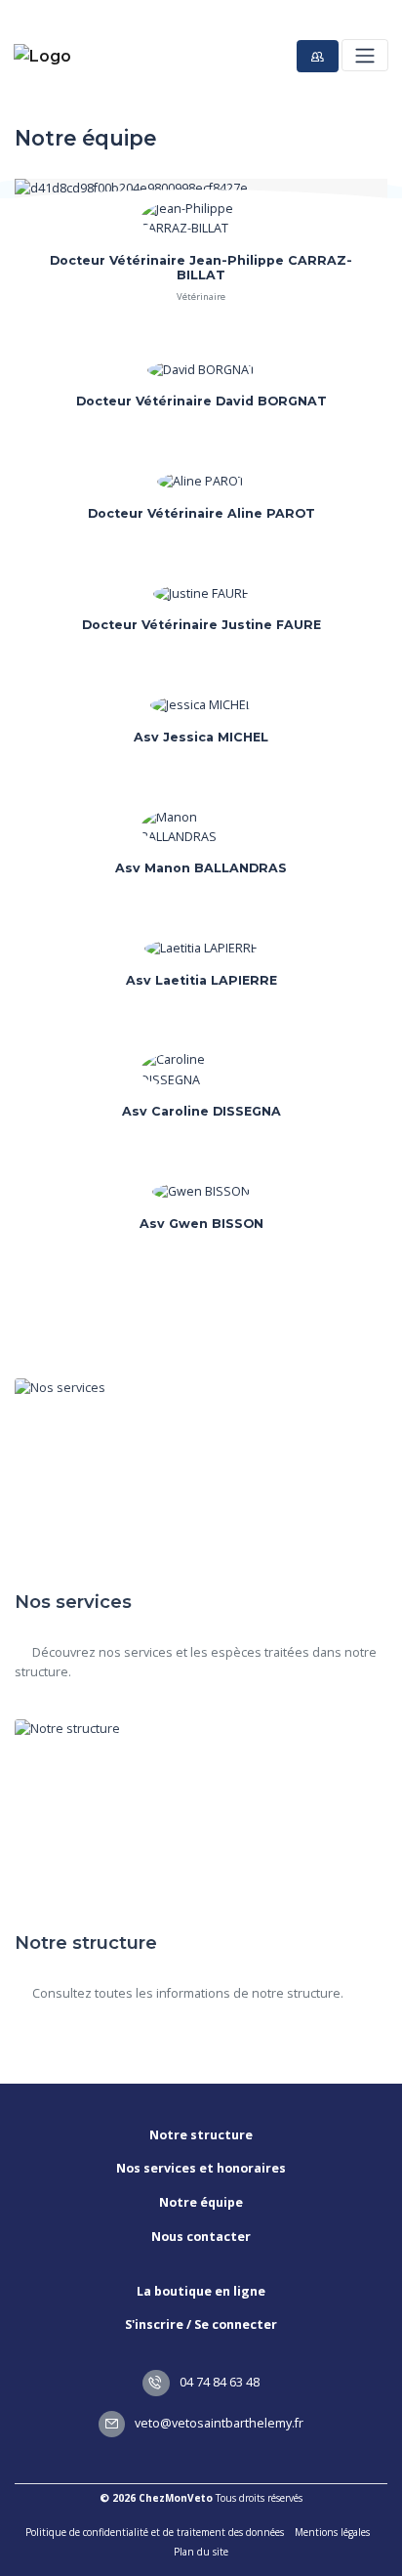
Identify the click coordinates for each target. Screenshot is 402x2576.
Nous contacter (201, 2237)
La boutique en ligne (201, 2291)
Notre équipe (201, 2202)
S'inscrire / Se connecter (201, 2324)
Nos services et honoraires (201, 2168)
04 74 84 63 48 (218, 2382)
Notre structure (201, 2135)
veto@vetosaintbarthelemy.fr (218, 2423)
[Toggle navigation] (364, 55)
